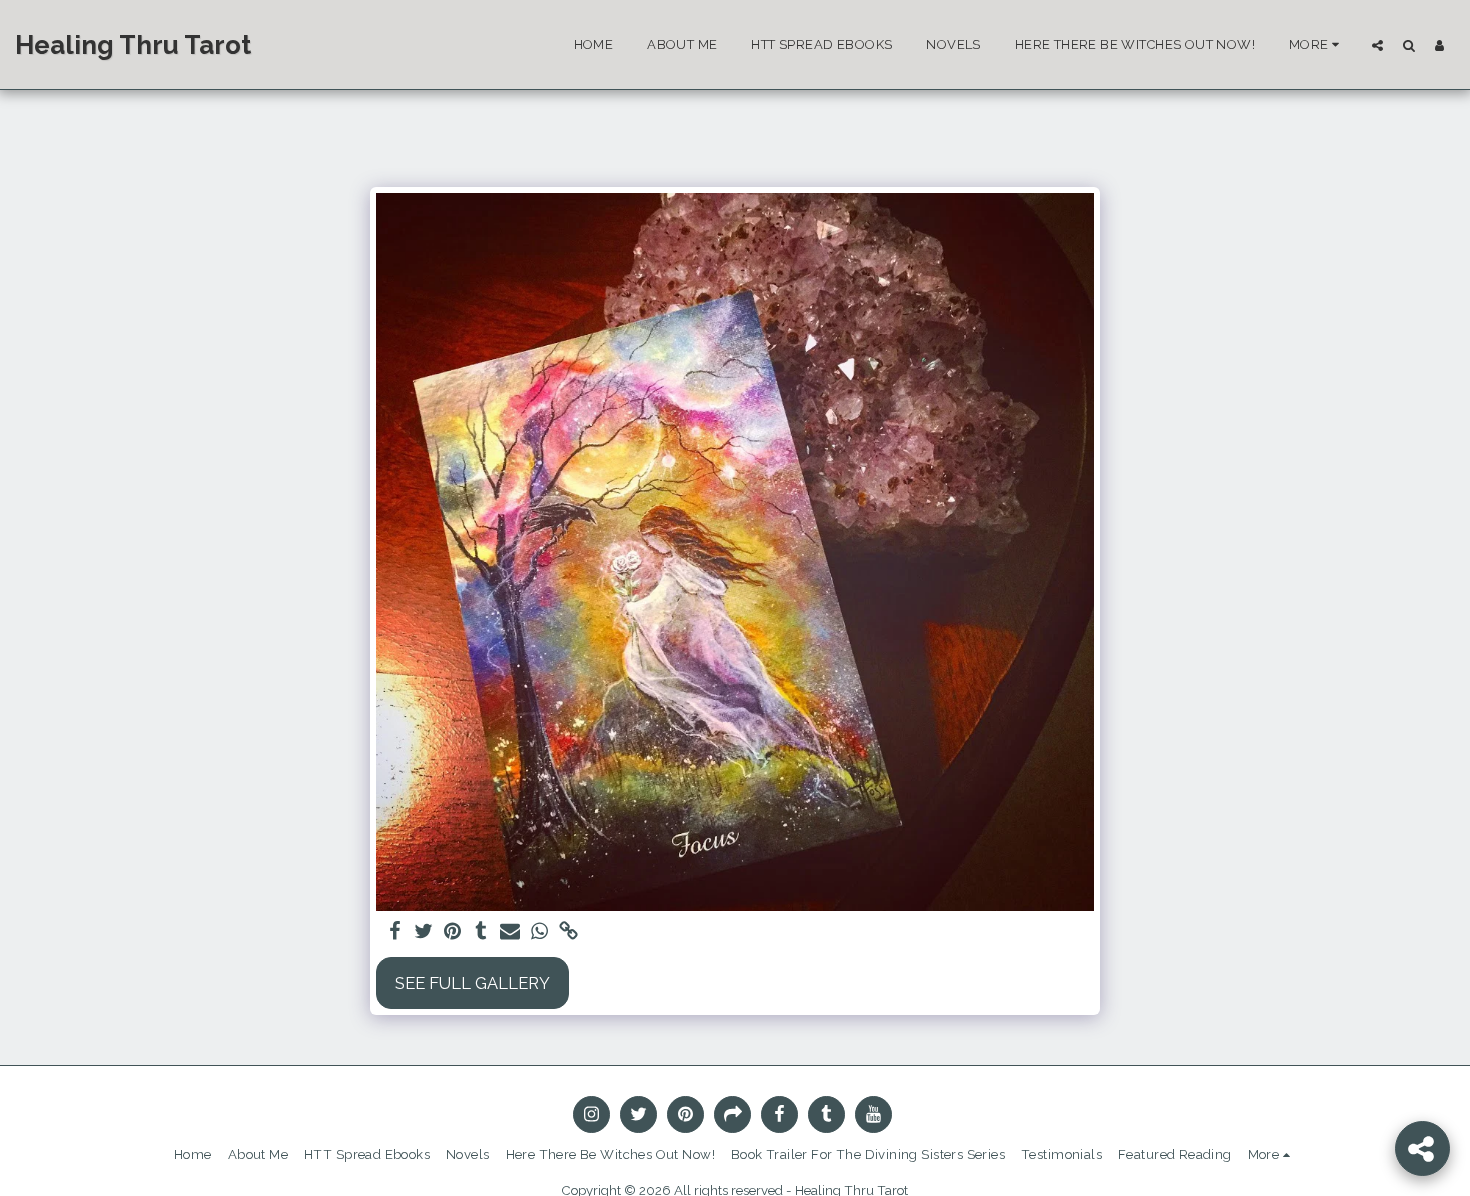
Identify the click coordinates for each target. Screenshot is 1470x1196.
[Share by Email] (510, 932)
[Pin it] (452, 932)
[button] (1377, 45)
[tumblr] (481, 932)
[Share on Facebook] (394, 932)
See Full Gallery (472, 983)
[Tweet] (423, 932)
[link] (568, 932)
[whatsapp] (539, 932)
